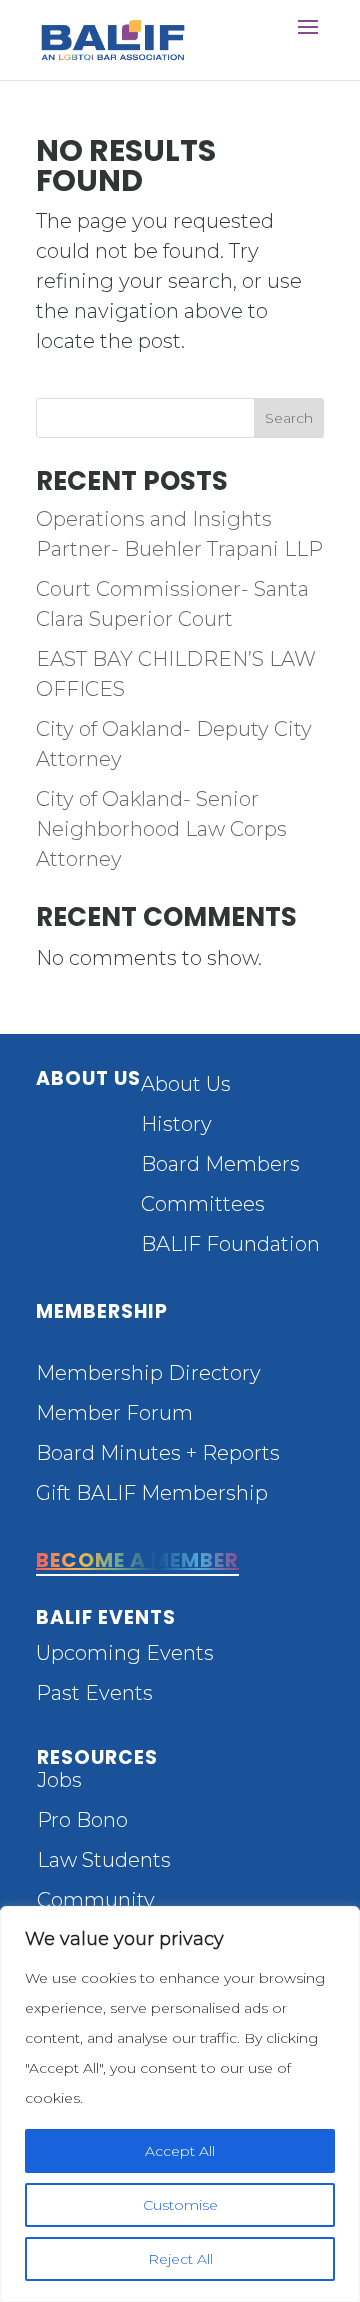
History (176, 1124)
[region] (180, 2104)
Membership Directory (148, 1373)
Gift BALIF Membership (152, 1493)
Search (289, 418)
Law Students (104, 1860)
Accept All (180, 2151)
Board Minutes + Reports (158, 1453)
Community (96, 1900)
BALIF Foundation (230, 1244)
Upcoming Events (125, 1653)
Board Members (220, 1164)
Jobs (59, 1780)
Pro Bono (82, 1820)
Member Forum (114, 1413)
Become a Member (137, 1560)
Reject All (180, 2259)
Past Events (94, 1693)
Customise (180, 2205)
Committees (203, 1204)
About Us (186, 1084)
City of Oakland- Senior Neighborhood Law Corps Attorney (161, 829)
